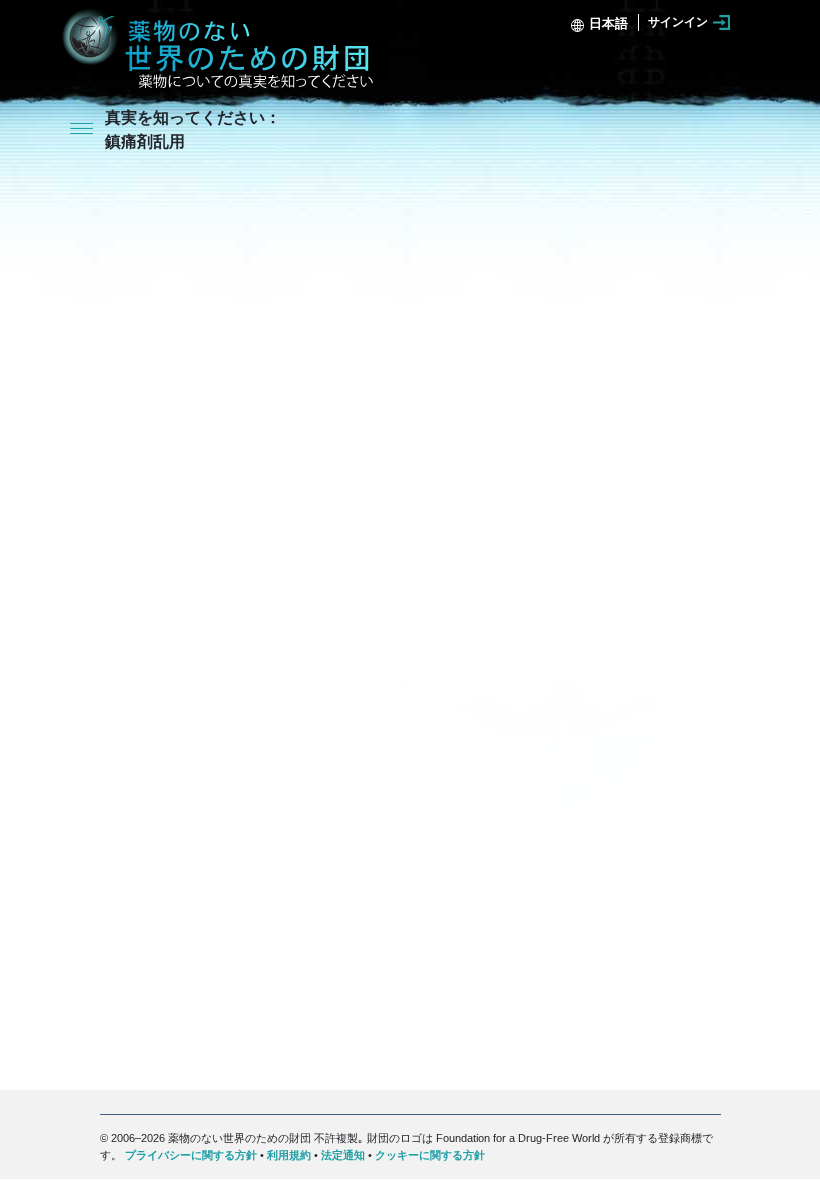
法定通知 (343, 1155)
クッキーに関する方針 (430, 1155)
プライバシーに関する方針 (191, 1155)
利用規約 (289, 1155)
